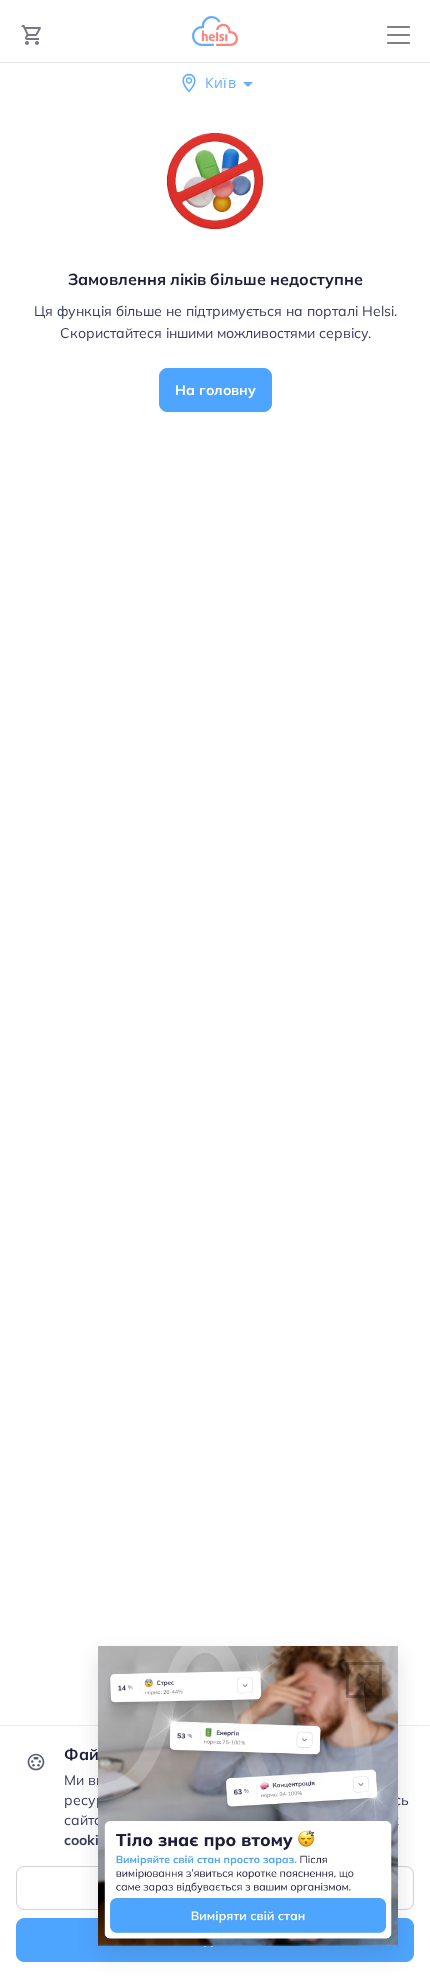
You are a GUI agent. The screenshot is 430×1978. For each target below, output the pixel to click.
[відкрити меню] (398, 35)
